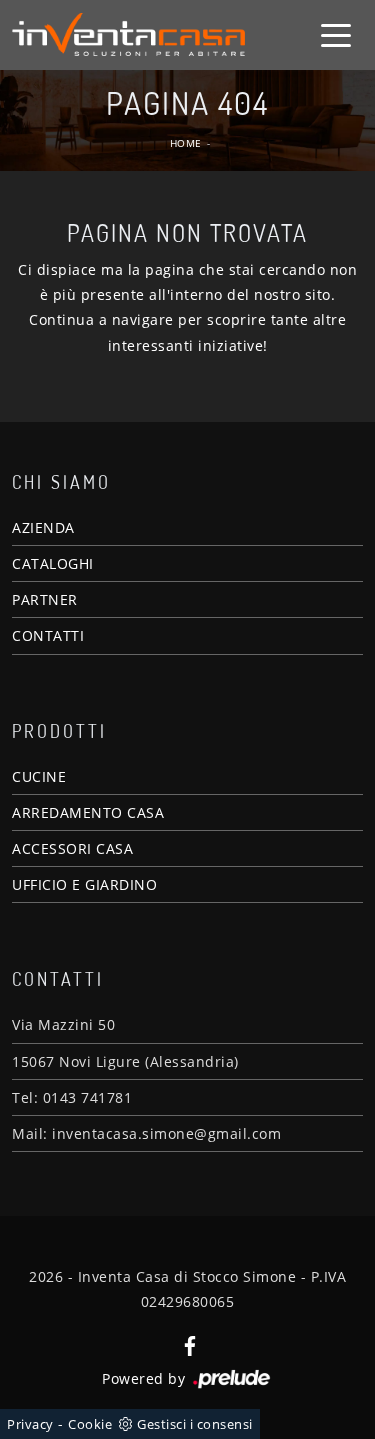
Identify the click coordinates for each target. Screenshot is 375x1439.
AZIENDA (43, 527)
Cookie (90, 1424)
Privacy (30, 1424)
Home (186, 143)
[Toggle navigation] (336, 34)
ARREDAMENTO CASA (88, 812)
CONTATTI (48, 635)
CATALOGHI (53, 563)
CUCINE (39, 776)
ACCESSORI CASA (72, 848)
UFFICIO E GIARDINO (84, 884)
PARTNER (45, 599)
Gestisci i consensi (195, 1424)
